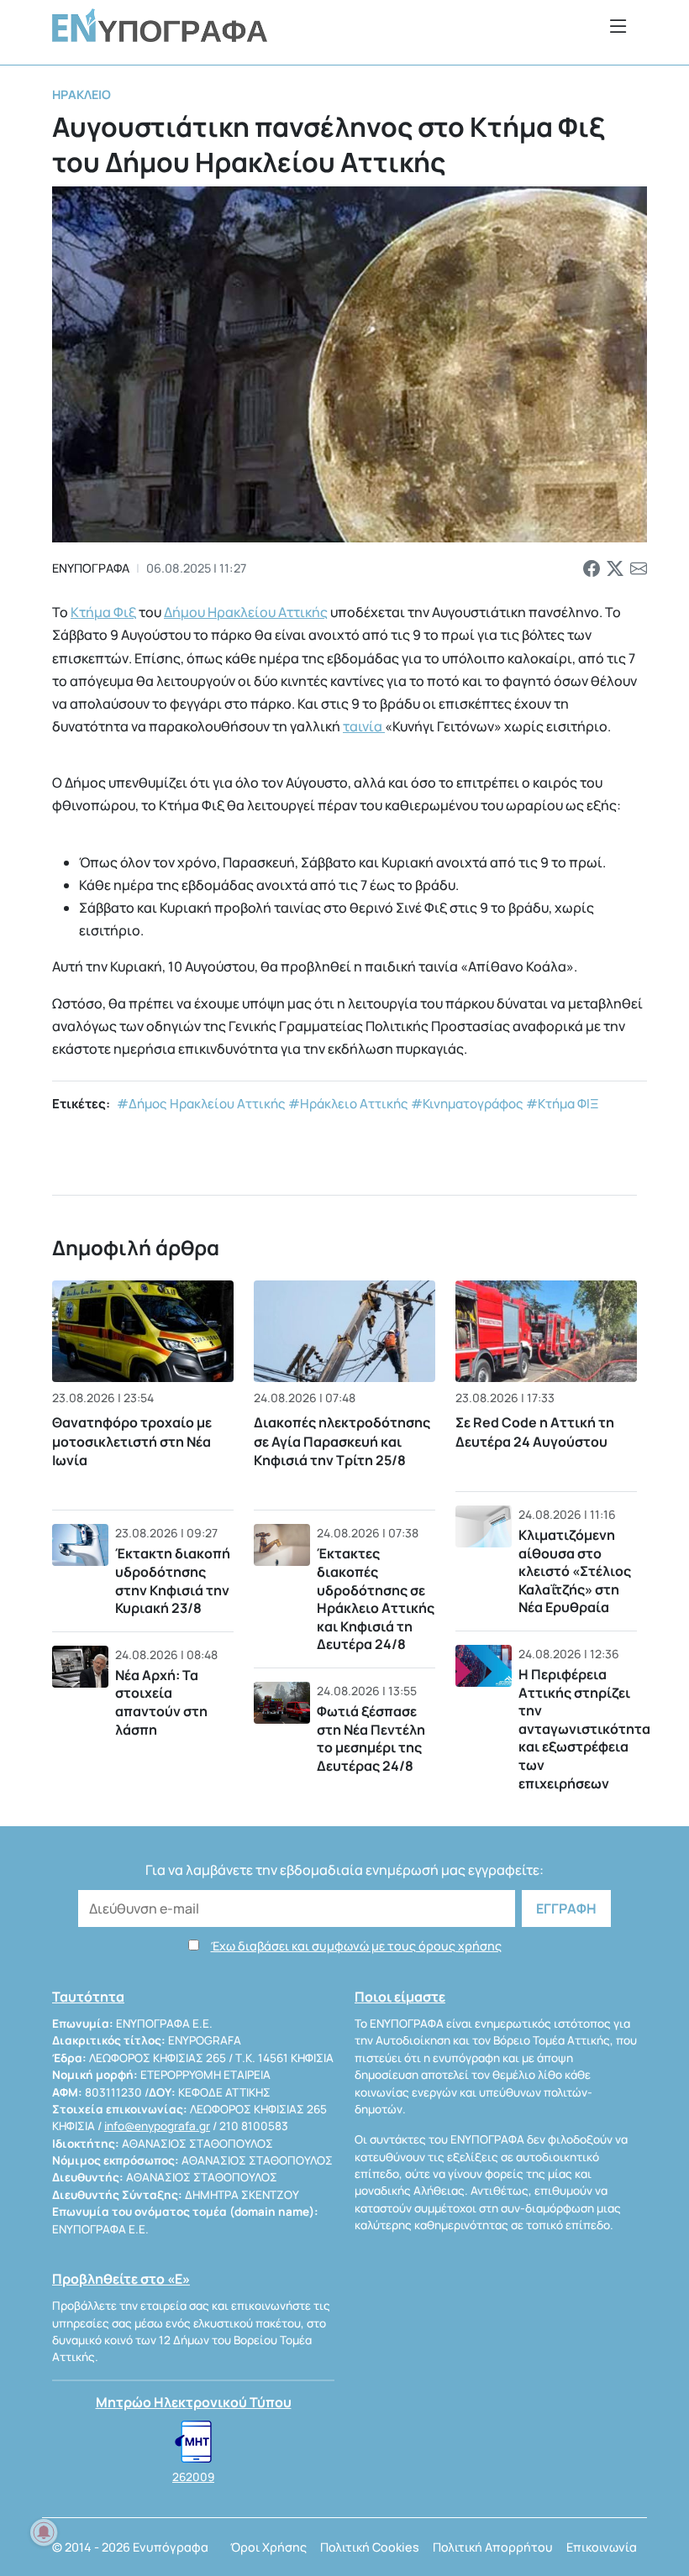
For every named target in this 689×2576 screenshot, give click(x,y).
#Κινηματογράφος (467, 1104)
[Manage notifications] (44, 2532)
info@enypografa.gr (157, 2126)
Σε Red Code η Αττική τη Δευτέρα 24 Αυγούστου (535, 1432)
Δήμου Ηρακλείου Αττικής (246, 612)
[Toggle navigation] (618, 26)
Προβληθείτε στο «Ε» (121, 2279)
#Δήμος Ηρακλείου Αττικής (201, 1104)
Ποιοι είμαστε (400, 1997)
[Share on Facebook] (592, 568)
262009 (193, 2477)
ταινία (364, 726)
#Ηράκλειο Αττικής (348, 1104)
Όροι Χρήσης (268, 2547)
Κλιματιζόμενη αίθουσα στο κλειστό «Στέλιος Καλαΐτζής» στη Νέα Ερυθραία (575, 1571)
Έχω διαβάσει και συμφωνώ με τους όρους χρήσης (356, 1946)
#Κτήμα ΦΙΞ (563, 1104)
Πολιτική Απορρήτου (493, 2547)
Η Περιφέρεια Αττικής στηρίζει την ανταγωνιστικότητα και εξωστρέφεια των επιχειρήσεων (584, 1729)
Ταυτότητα (88, 1997)
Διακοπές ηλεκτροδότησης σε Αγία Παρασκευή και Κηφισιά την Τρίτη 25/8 (342, 1441)
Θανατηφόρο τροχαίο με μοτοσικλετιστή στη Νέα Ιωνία (132, 1441)
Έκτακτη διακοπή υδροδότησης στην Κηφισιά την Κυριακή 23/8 (173, 1581)
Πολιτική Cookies (370, 2547)
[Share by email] (639, 568)
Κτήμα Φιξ (103, 612)
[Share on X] (615, 568)
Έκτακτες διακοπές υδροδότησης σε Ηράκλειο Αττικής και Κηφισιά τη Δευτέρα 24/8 (376, 1599)
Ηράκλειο (82, 94)
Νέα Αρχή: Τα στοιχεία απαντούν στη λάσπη (161, 1702)
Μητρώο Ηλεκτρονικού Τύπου (194, 2402)
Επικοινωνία (602, 2547)
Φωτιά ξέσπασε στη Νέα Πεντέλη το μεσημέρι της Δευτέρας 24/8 (371, 1738)
